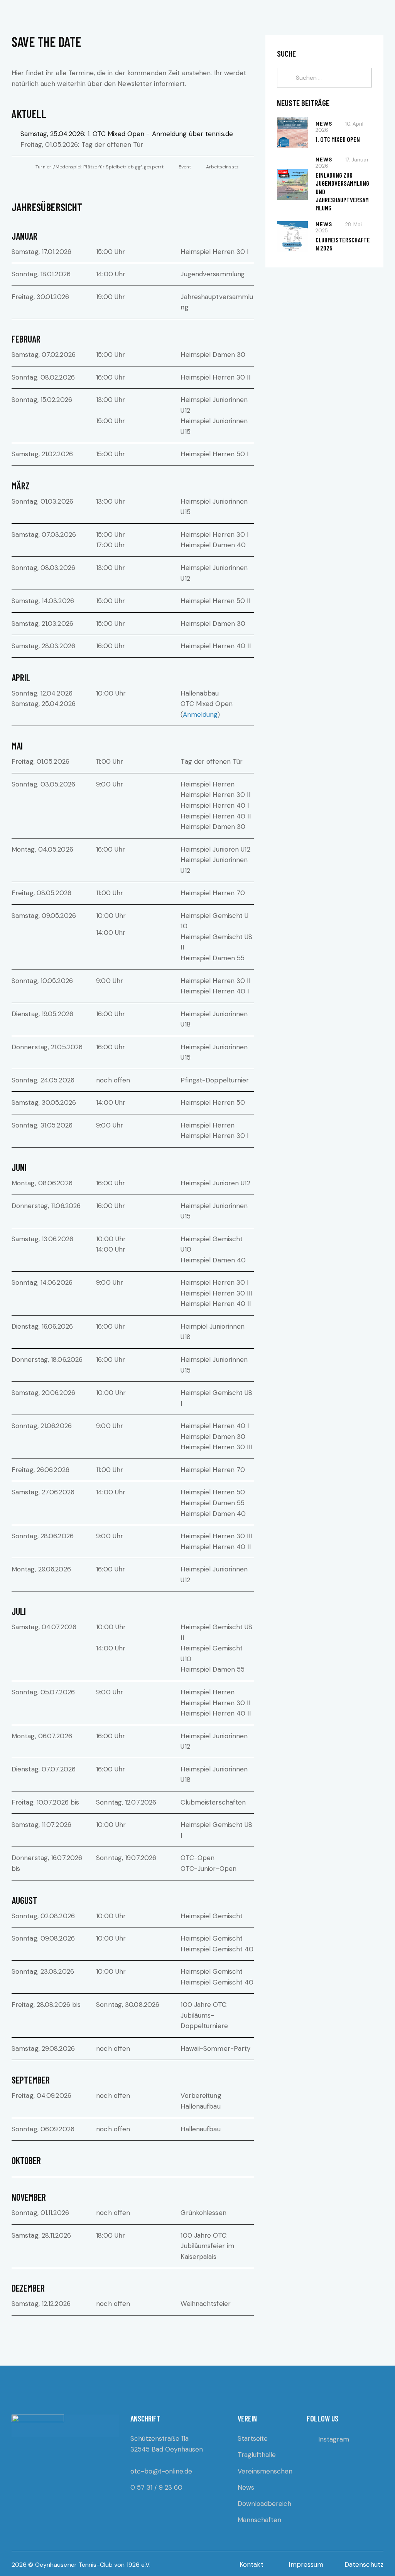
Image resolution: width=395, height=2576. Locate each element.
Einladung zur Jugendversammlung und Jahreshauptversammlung (342, 191)
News (324, 124)
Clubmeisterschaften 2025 (343, 244)
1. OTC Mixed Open (338, 139)
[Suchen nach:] (324, 77)
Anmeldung (200, 714)
